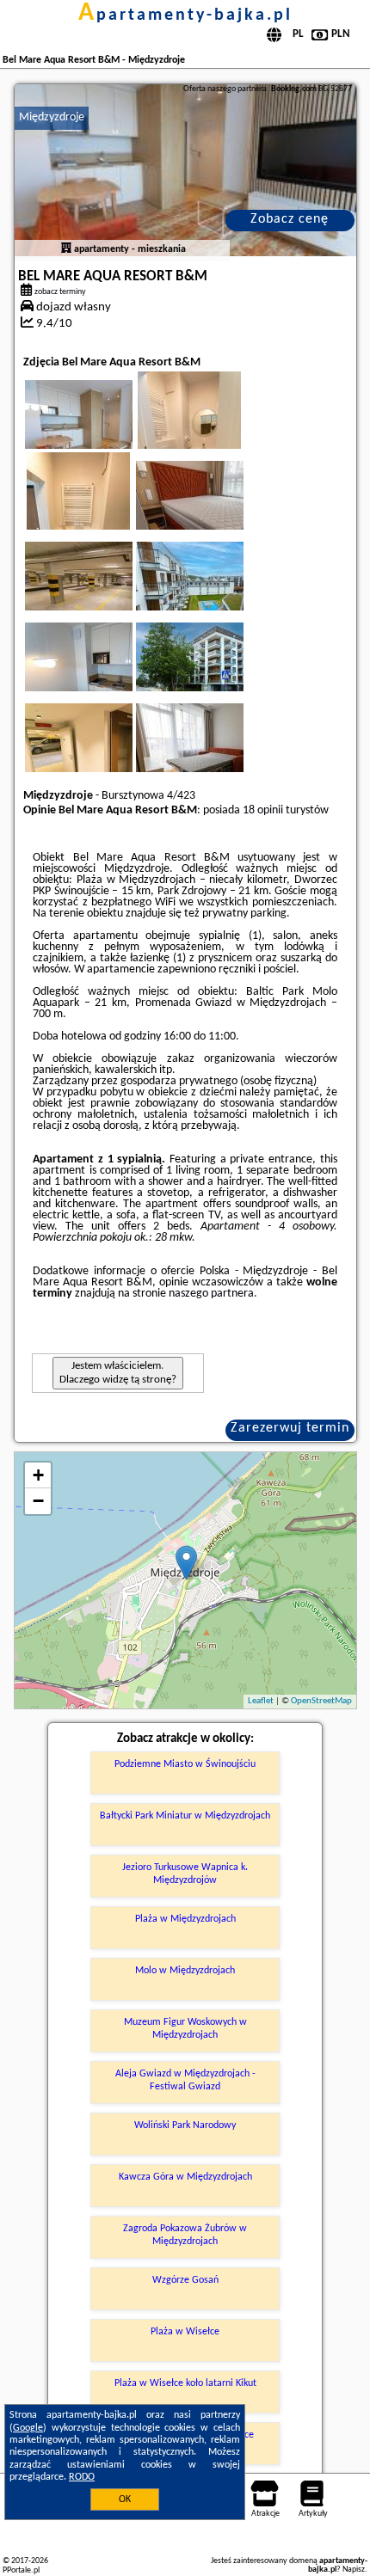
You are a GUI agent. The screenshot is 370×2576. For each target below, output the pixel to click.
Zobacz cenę (290, 219)
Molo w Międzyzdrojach (185, 1971)
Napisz (354, 2570)
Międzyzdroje (52, 117)
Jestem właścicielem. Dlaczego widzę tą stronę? (118, 1373)
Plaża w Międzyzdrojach (185, 1919)
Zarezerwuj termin (290, 1428)
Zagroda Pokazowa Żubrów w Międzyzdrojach (185, 2235)
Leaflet (261, 1701)
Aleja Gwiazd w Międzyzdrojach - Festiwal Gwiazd (185, 2080)
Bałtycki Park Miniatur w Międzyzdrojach (185, 1816)
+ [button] (38, 1475)
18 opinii (263, 810)
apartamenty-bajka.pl (185, 15)
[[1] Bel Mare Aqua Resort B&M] (185, 170)
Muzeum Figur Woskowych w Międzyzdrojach (185, 2028)
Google (28, 2428)
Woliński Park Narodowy (185, 2125)
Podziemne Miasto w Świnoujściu (185, 1764)
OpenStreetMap (321, 1701)
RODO (82, 2477)
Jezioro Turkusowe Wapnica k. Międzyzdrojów (185, 1874)
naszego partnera (211, 1294)
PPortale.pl (21, 2570)
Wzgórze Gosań (185, 2280)
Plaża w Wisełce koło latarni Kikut (185, 2383)
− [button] (38, 1501)
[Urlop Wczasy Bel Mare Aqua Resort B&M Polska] (102, 432)
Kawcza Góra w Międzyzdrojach (185, 2177)
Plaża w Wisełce (185, 2332)
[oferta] (66, 249)
